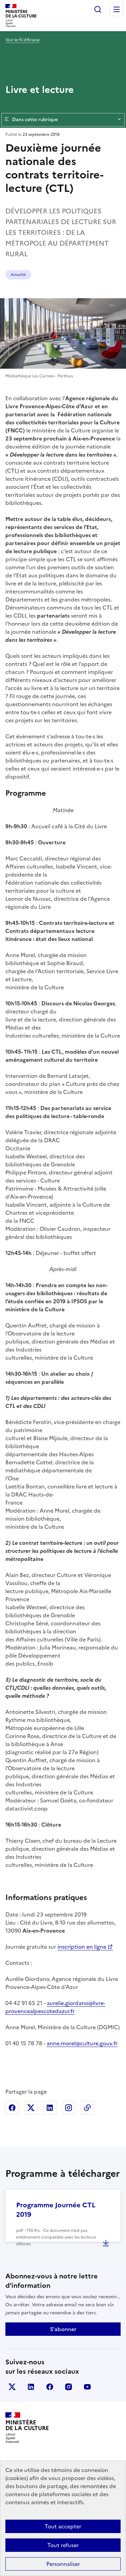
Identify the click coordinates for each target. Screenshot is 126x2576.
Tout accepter (63, 2526)
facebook (50, 2387)
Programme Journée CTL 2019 (56, 2210)
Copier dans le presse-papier (87, 2108)
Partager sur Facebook (12, 2108)
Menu (117, 9)
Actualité (18, 275)
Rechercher (98, 9)
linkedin (31, 2387)
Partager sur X (31, 2108)
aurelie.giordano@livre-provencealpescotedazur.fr (55, 2007)
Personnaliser (63, 2564)
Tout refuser (63, 2545)
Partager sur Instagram (69, 2108)
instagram (69, 2387)
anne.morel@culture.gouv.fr (82, 2043)
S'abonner (63, 2329)
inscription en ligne (82, 1947)
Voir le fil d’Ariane (23, 40)
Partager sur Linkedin (50, 2108)
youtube (87, 2387)
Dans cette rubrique (35, 120)
